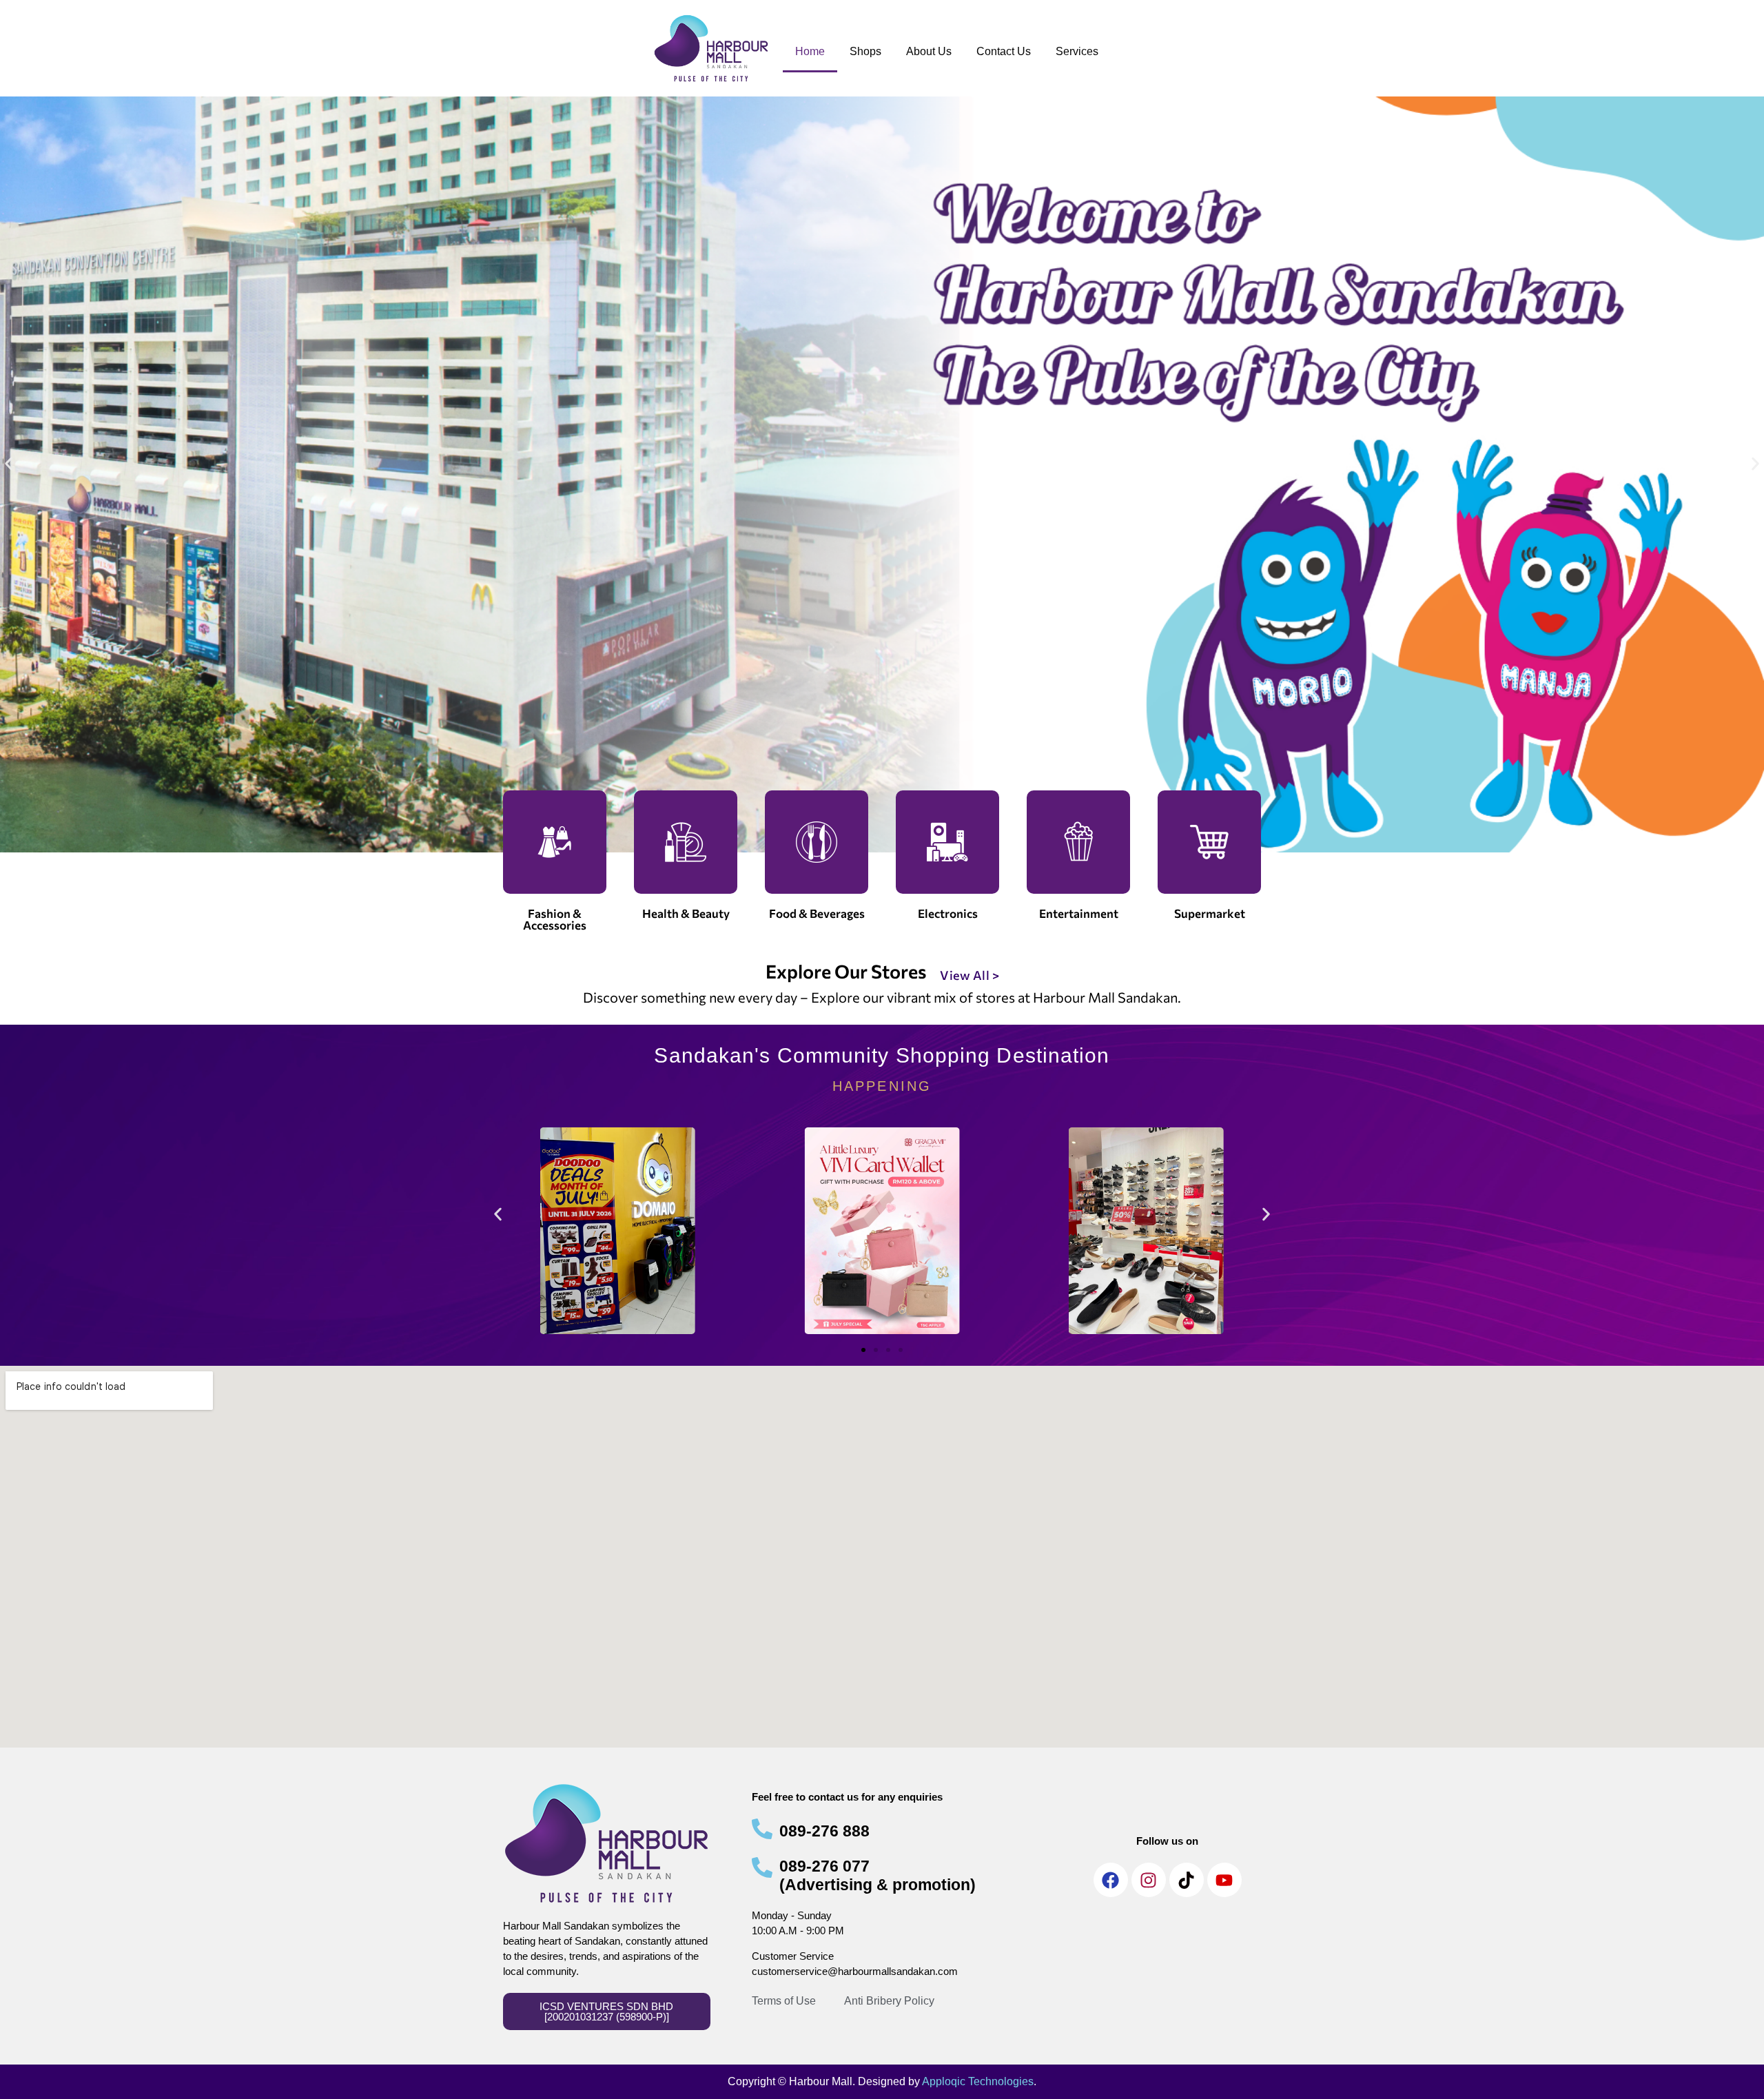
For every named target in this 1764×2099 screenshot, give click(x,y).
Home (810, 51)
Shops (865, 51)
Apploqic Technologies (978, 2081)
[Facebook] (1111, 1880)
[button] (9, 464)
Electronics (948, 913)
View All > (970, 975)
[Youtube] (1224, 1880)
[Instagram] (1149, 1880)
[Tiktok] (1187, 1880)
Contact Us (1004, 51)
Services (1077, 51)
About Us (929, 51)
